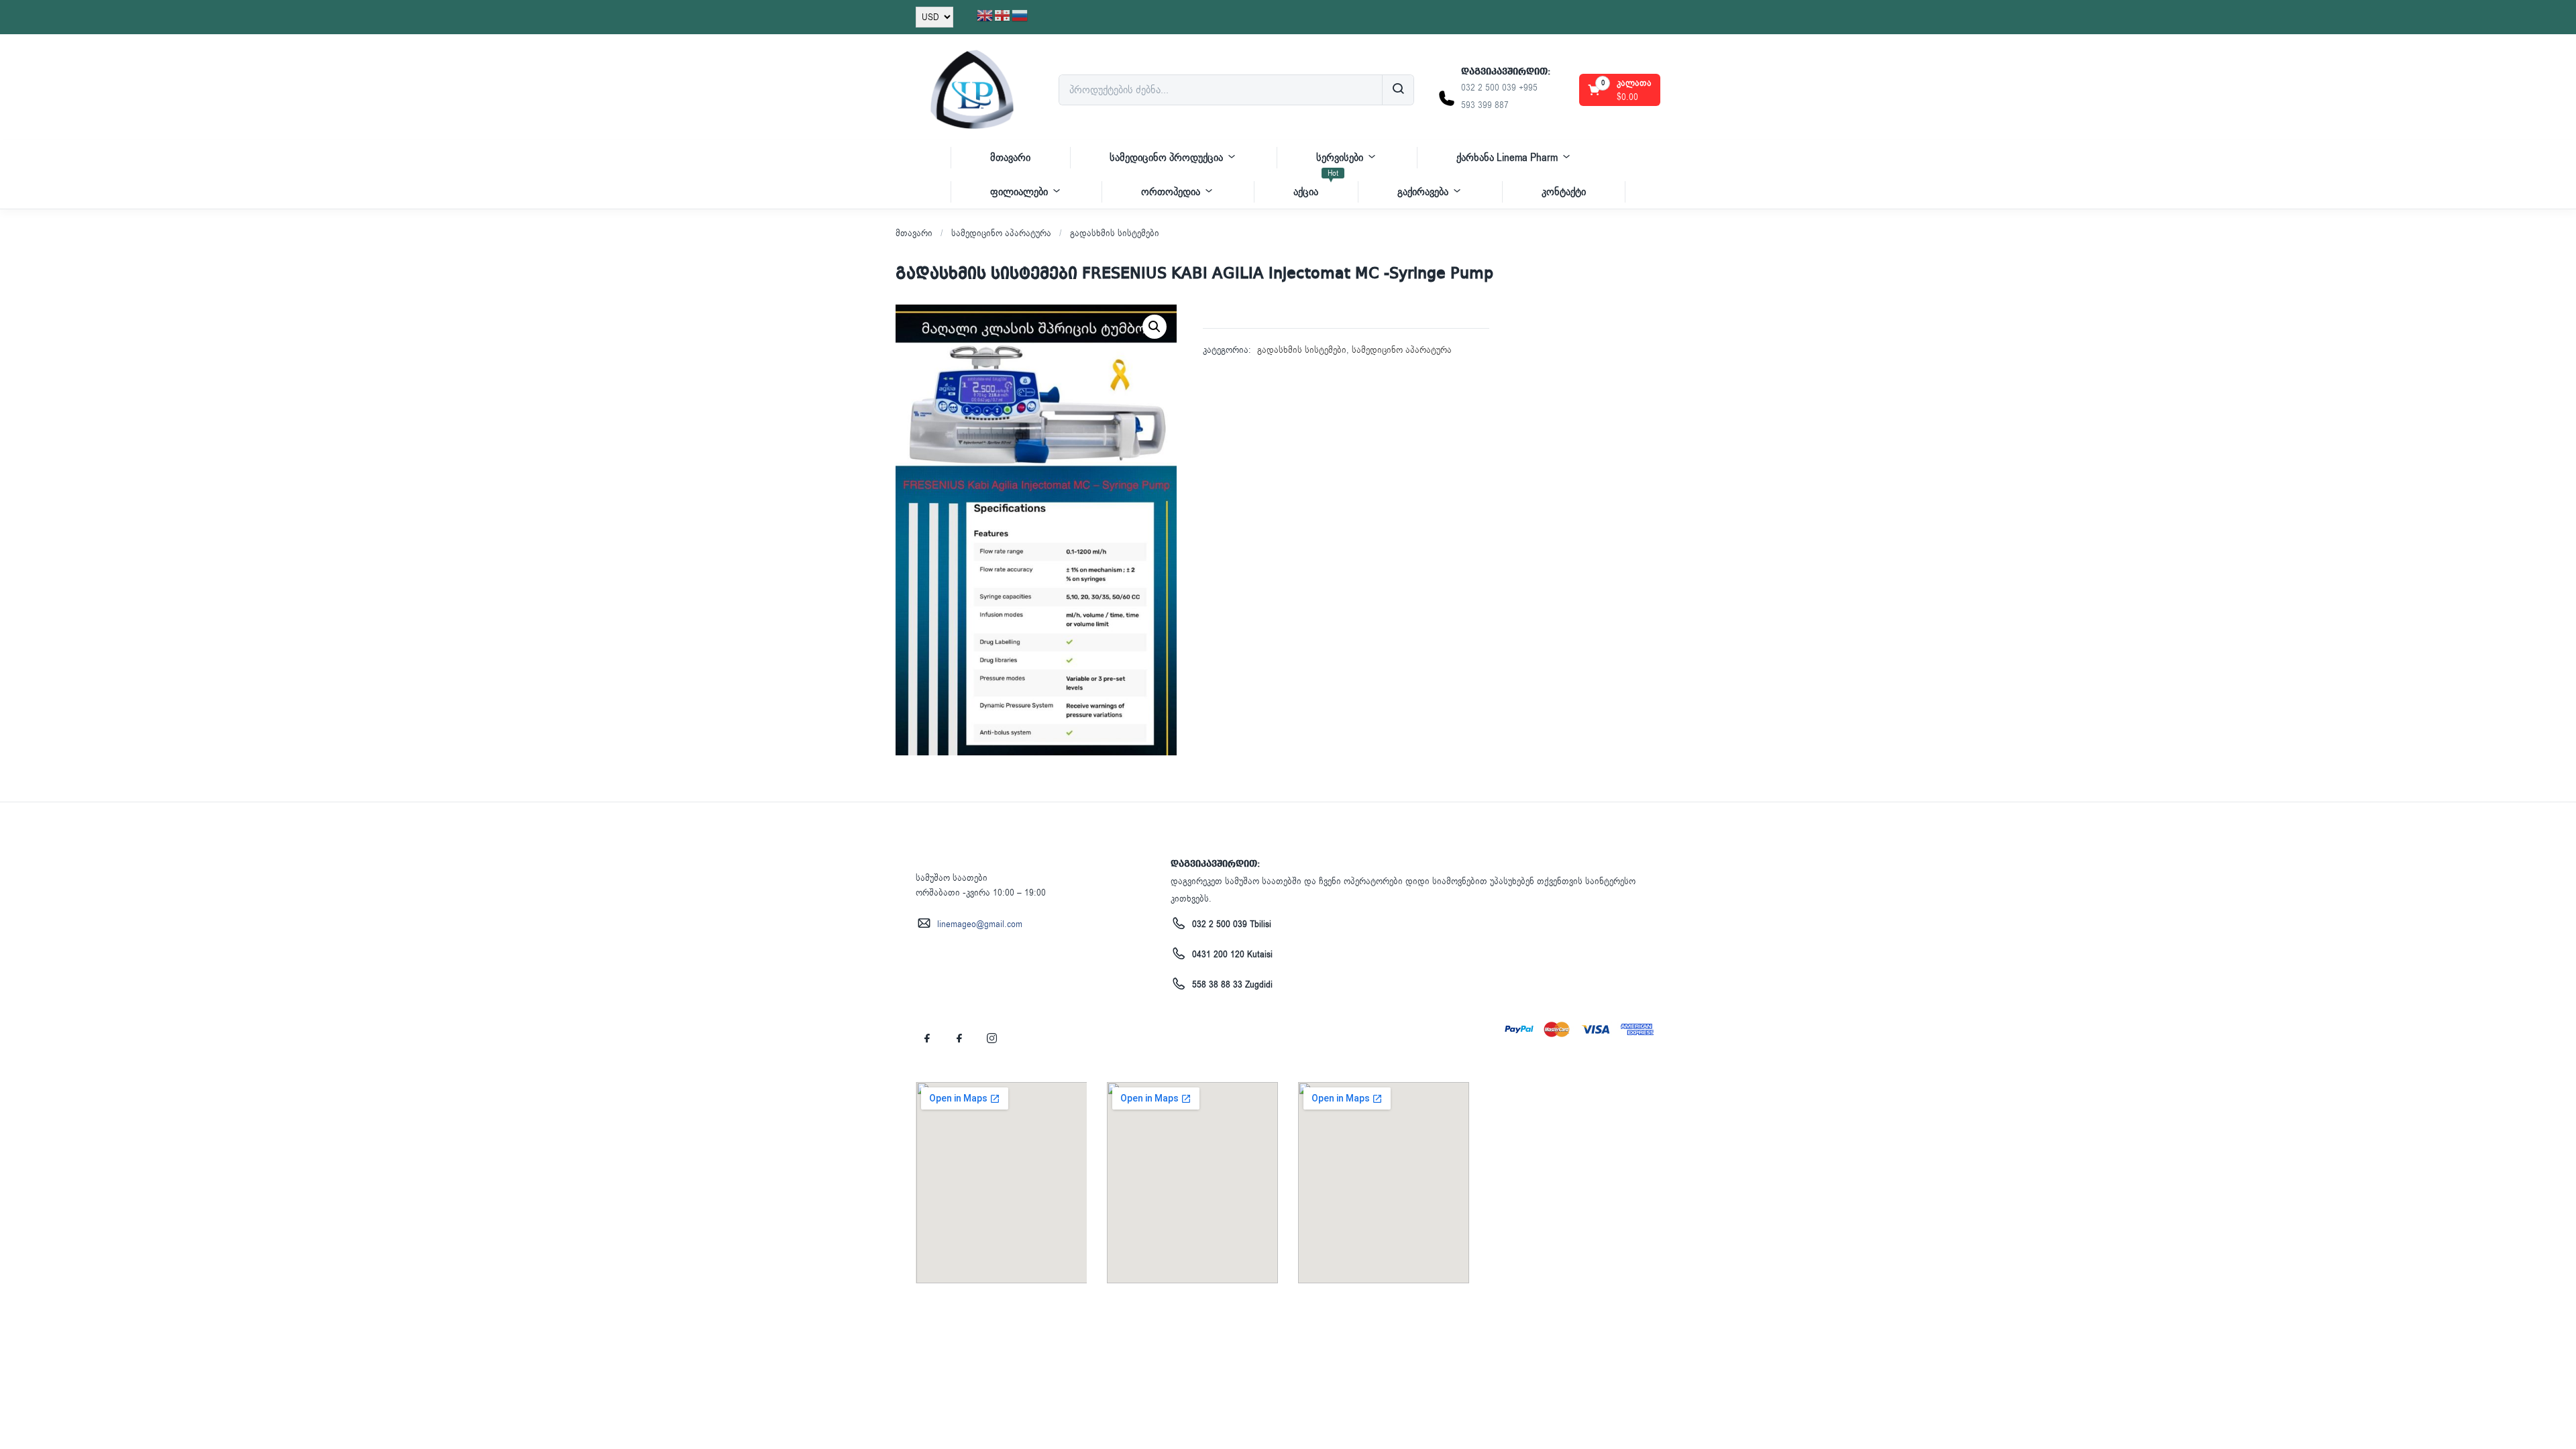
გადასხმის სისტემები (1115, 233)
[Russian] (1020, 15)
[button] (1621, 90)
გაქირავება (1423, 192)
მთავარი (1010, 158)
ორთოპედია (1171, 192)
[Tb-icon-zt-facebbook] (927, 1038)
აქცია (1316, 187)
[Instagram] (991, 1038)
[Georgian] (1003, 15)
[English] (985, 15)
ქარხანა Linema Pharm (1507, 158)
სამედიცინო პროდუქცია (1166, 158)
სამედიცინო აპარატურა (1001, 233)
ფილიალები (1019, 192)
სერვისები (1340, 158)
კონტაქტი (1564, 192)
